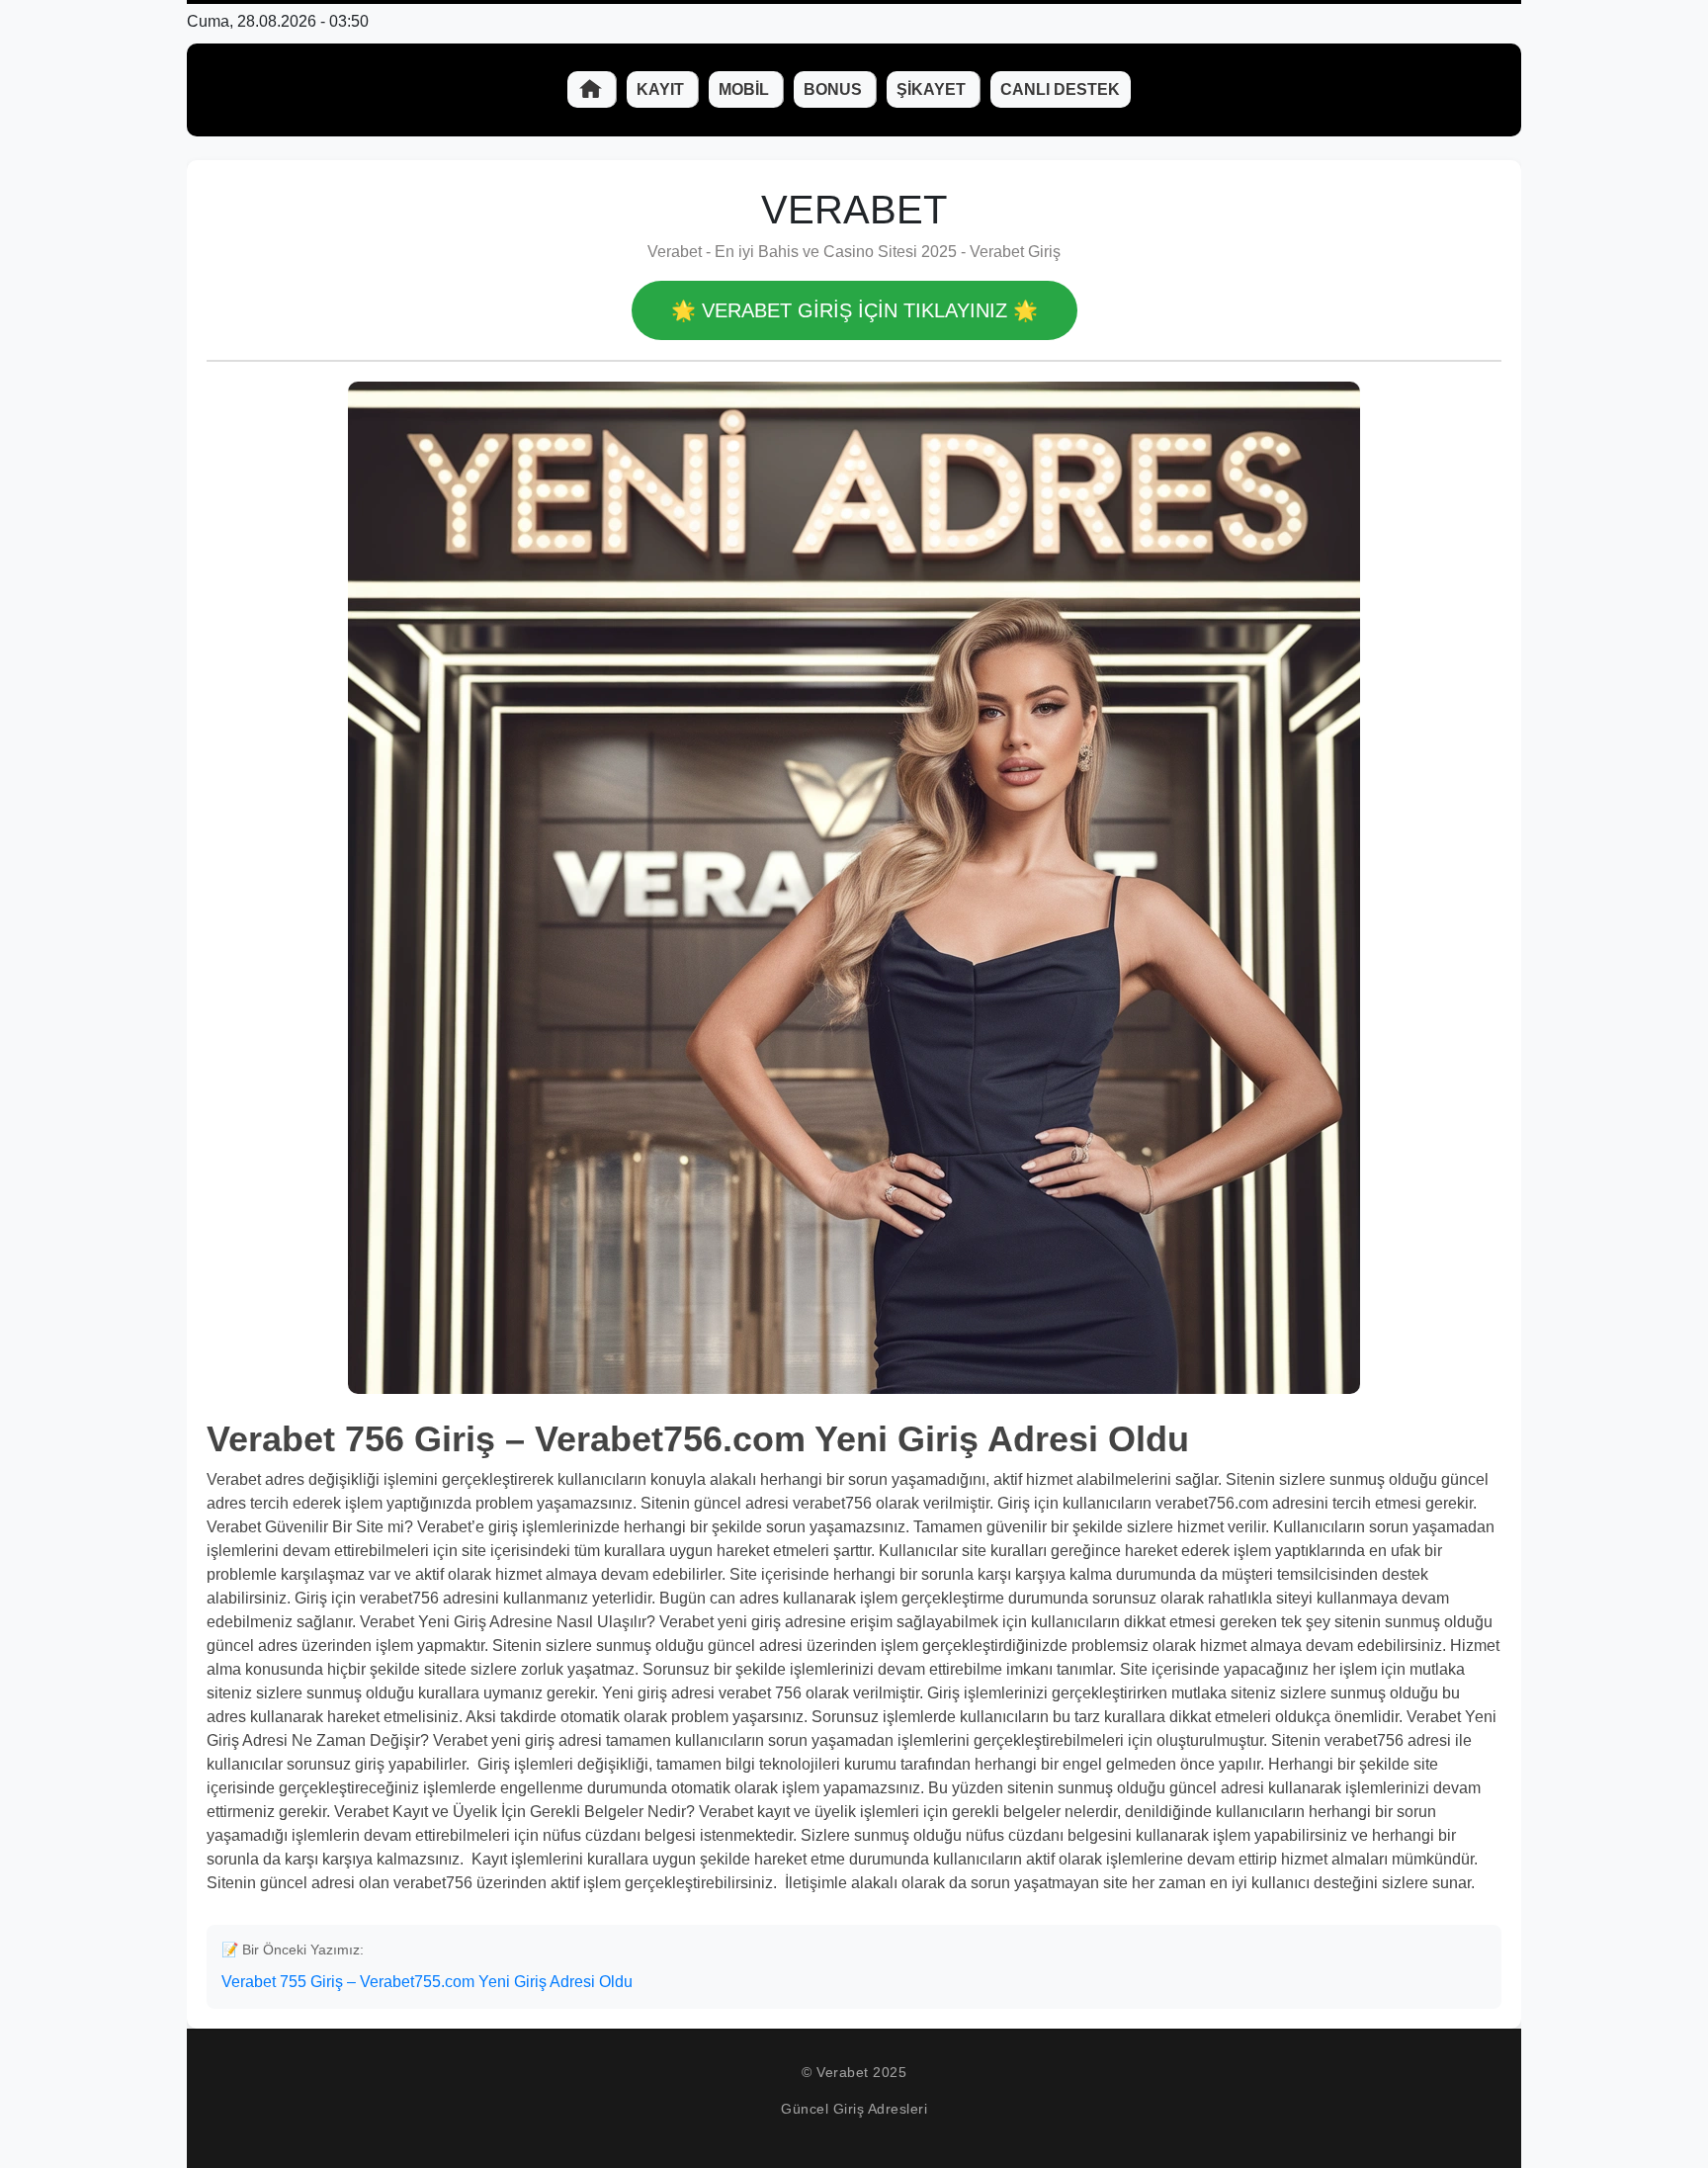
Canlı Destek (1060, 89)
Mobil (746, 89)
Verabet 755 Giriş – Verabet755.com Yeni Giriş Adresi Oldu (427, 1982)
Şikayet (933, 89)
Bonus (835, 89)
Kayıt (662, 89)
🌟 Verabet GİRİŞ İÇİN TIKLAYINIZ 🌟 (854, 310)
